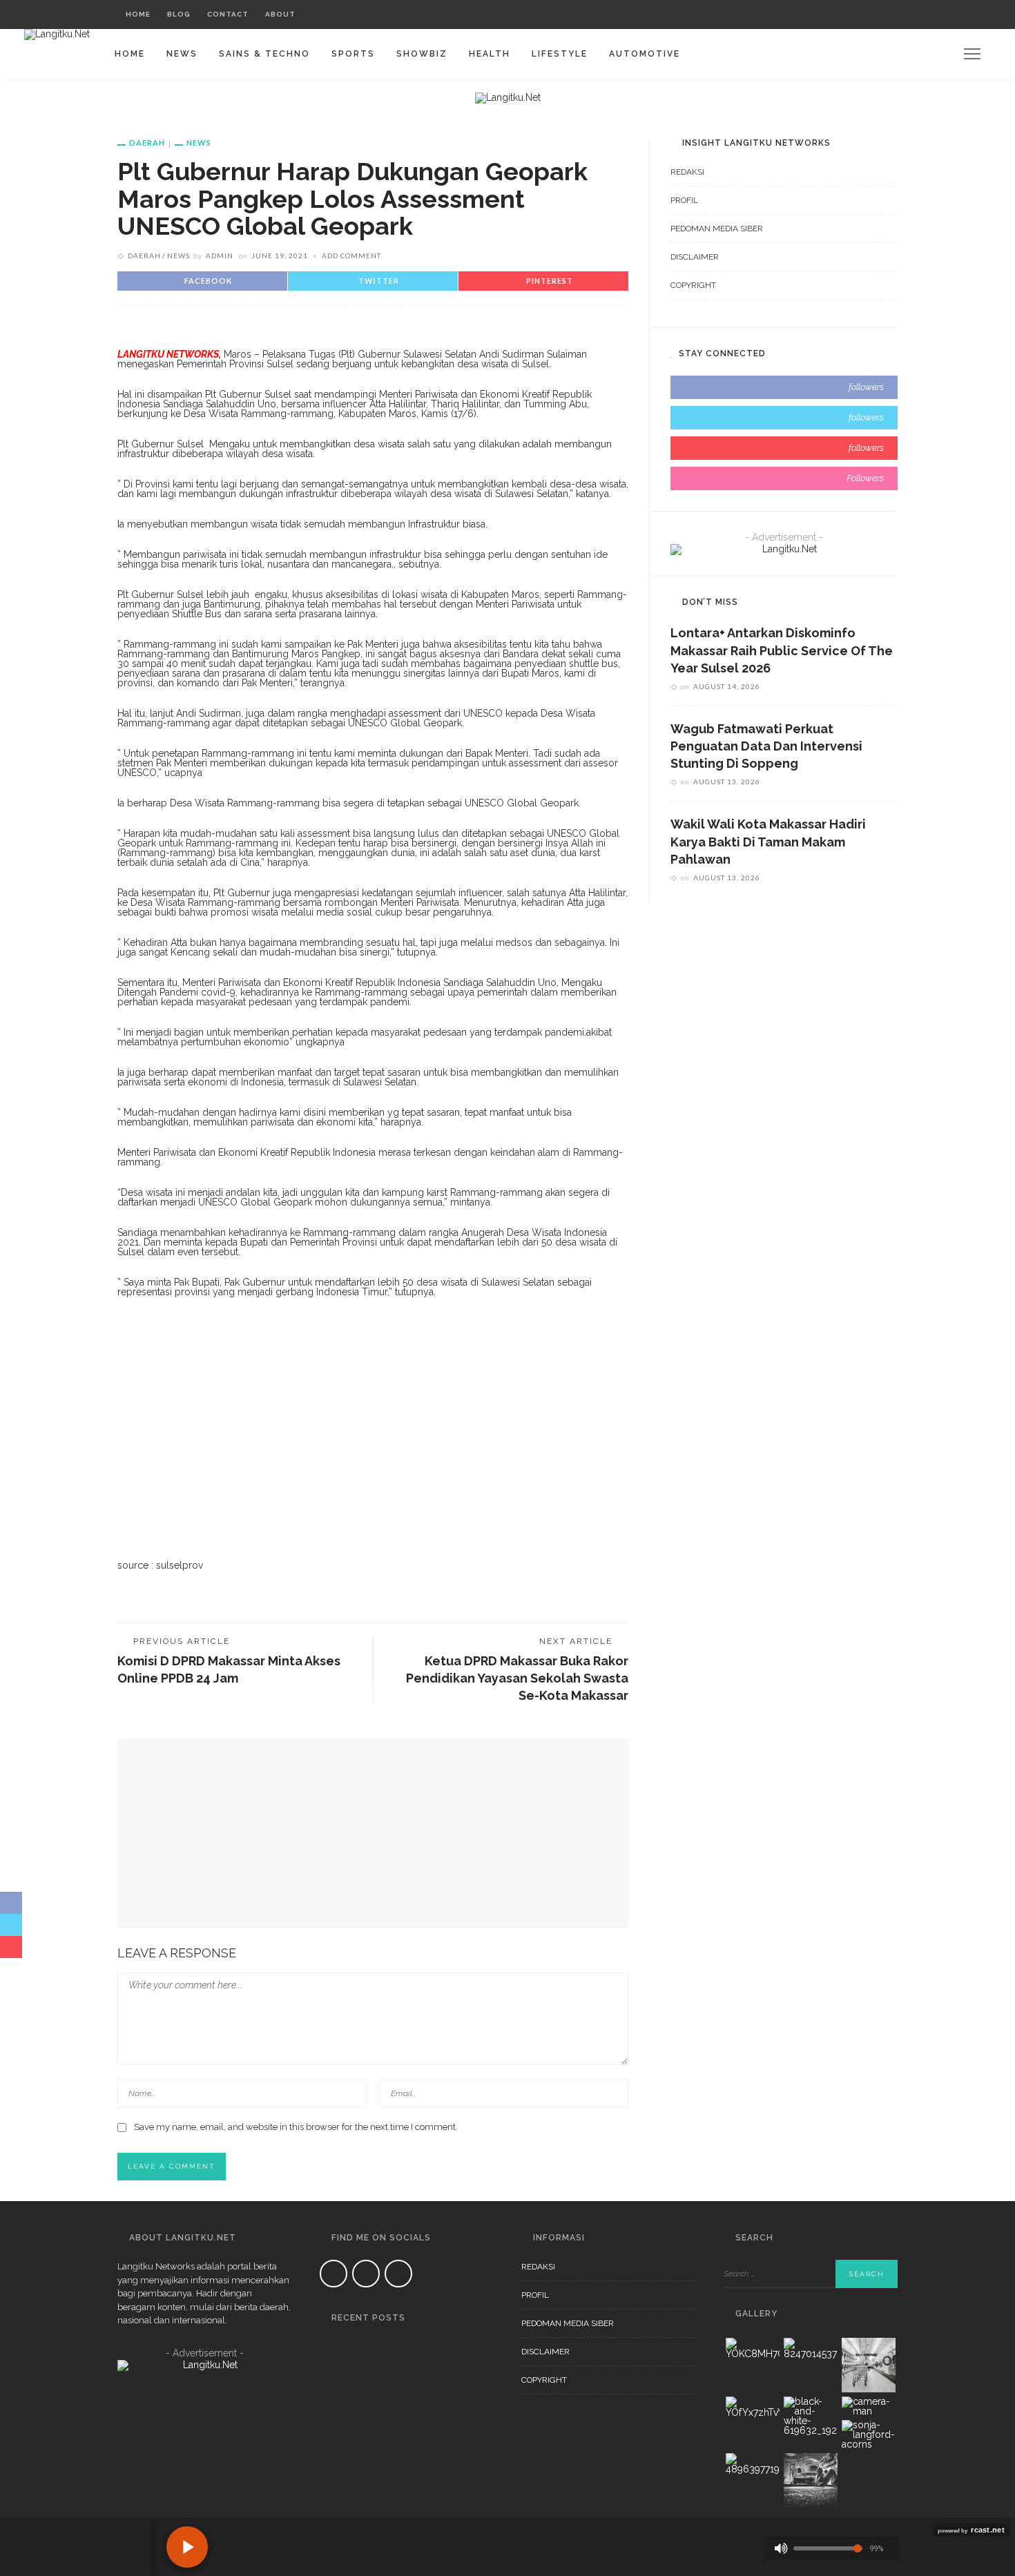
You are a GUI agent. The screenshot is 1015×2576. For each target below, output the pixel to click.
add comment (351, 255)
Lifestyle (560, 54)
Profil (684, 200)
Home (138, 14)
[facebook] (784, 387)
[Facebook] (826, 14)
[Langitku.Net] (57, 34)
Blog (179, 14)
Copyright (693, 285)
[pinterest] (784, 448)
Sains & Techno (264, 54)
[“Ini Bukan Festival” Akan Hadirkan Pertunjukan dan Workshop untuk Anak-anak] (337, 2483)
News (182, 54)
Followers (865, 478)
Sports (353, 54)
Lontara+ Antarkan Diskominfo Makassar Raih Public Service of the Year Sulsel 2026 (782, 650)
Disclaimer (695, 257)
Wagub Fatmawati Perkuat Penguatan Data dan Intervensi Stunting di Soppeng (766, 746)
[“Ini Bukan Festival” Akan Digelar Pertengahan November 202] (337, 2412)
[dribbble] (784, 478)
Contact (228, 14)
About (280, 14)
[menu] (972, 54)
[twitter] (784, 418)
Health (490, 54)
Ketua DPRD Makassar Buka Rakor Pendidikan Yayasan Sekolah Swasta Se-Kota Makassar (517, 1678)
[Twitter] (843, 14)
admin (220, 255)
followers (866, 387)
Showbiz (422, 54)
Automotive (645, 54)
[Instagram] (861, 14)
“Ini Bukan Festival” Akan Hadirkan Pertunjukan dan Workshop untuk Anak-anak (425, 2499)
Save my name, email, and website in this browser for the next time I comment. (296, 2127)
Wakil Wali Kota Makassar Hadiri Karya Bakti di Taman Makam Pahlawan (768, 841)
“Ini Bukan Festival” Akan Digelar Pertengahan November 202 (419, 2428)
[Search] (883, 14)
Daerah (147, 143)
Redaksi (687, 172)
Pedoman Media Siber (717, 229)
